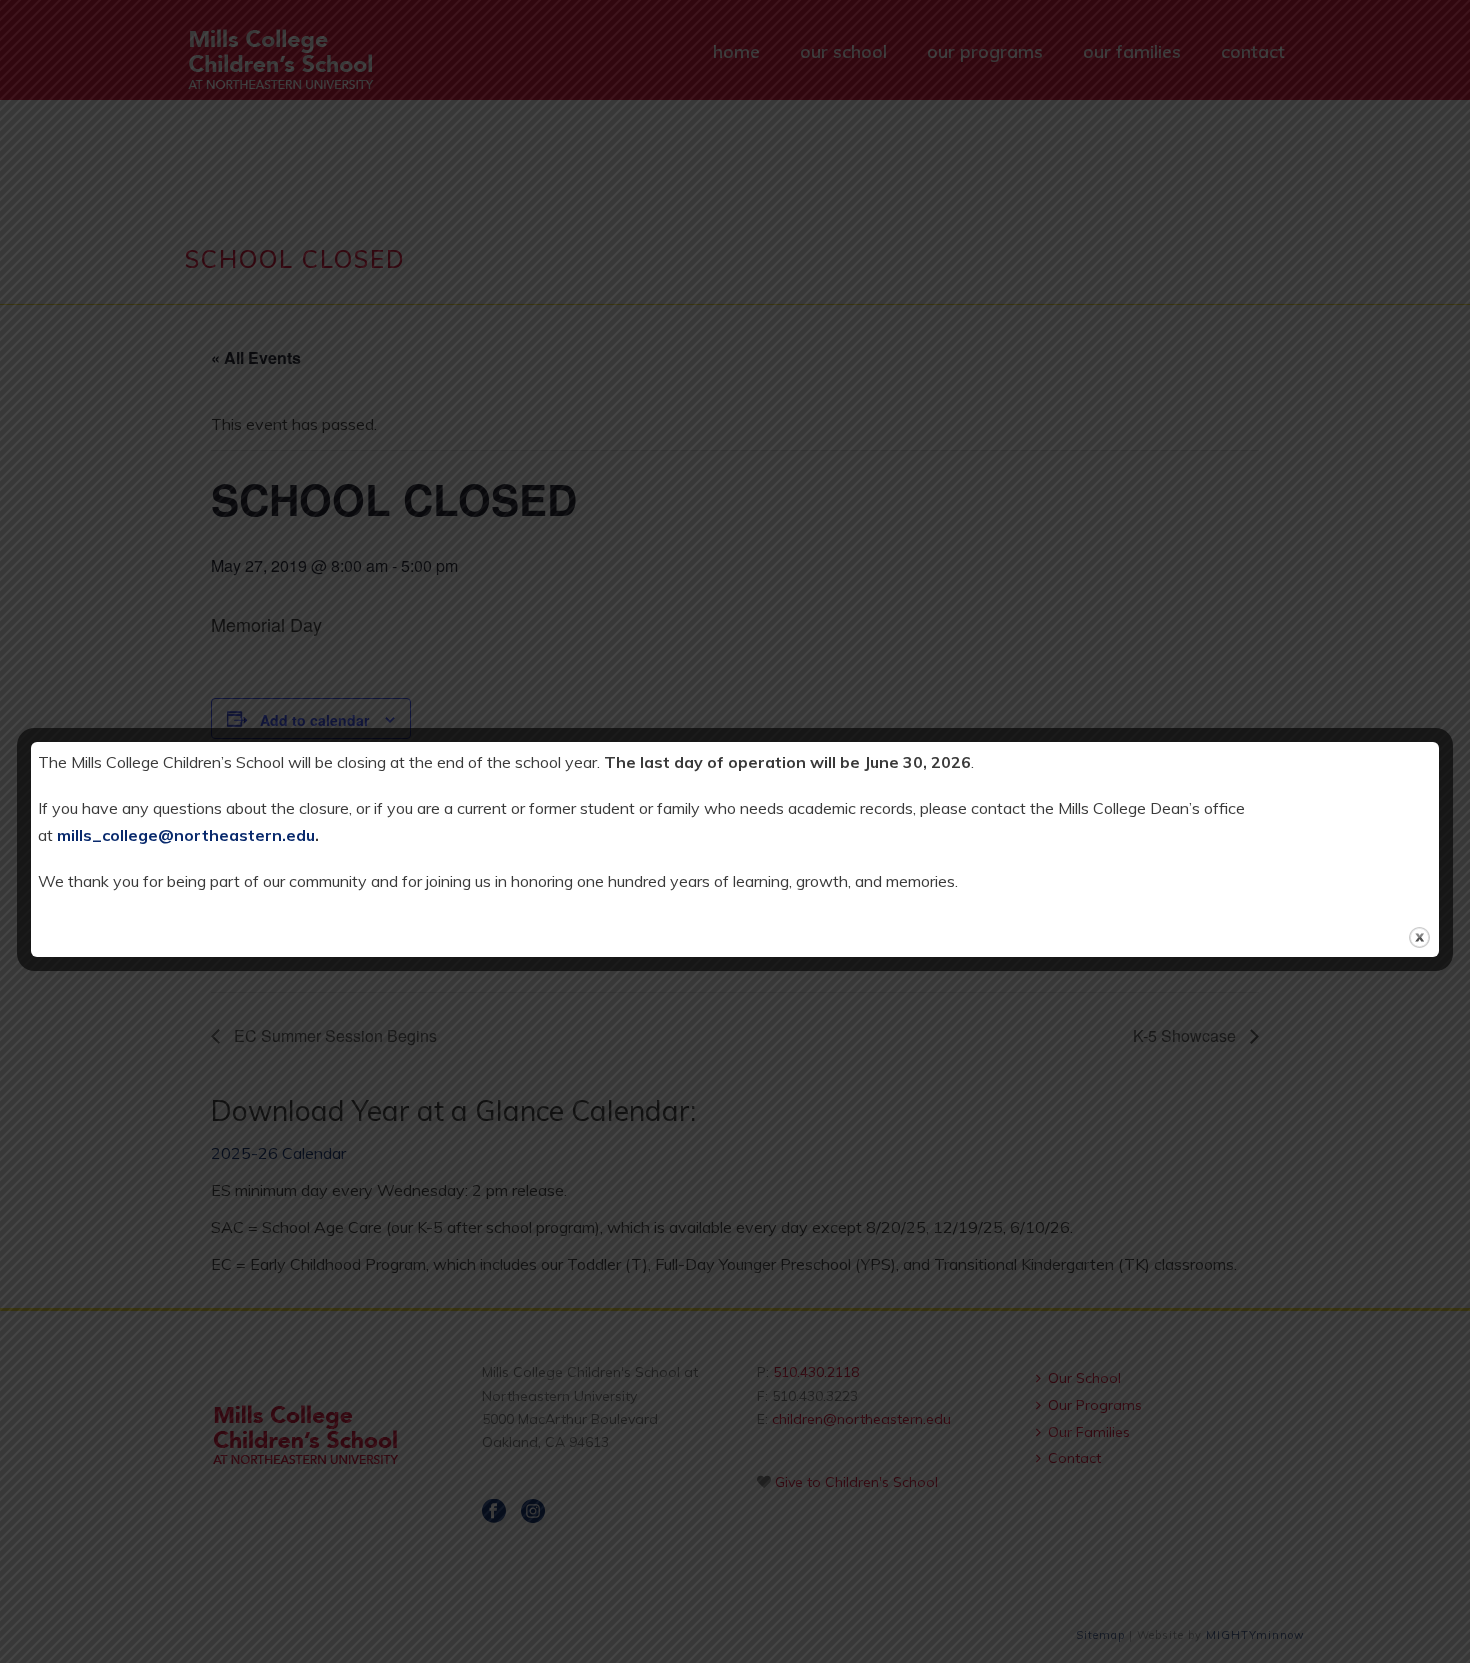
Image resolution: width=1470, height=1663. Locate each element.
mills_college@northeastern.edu (186, 835)
